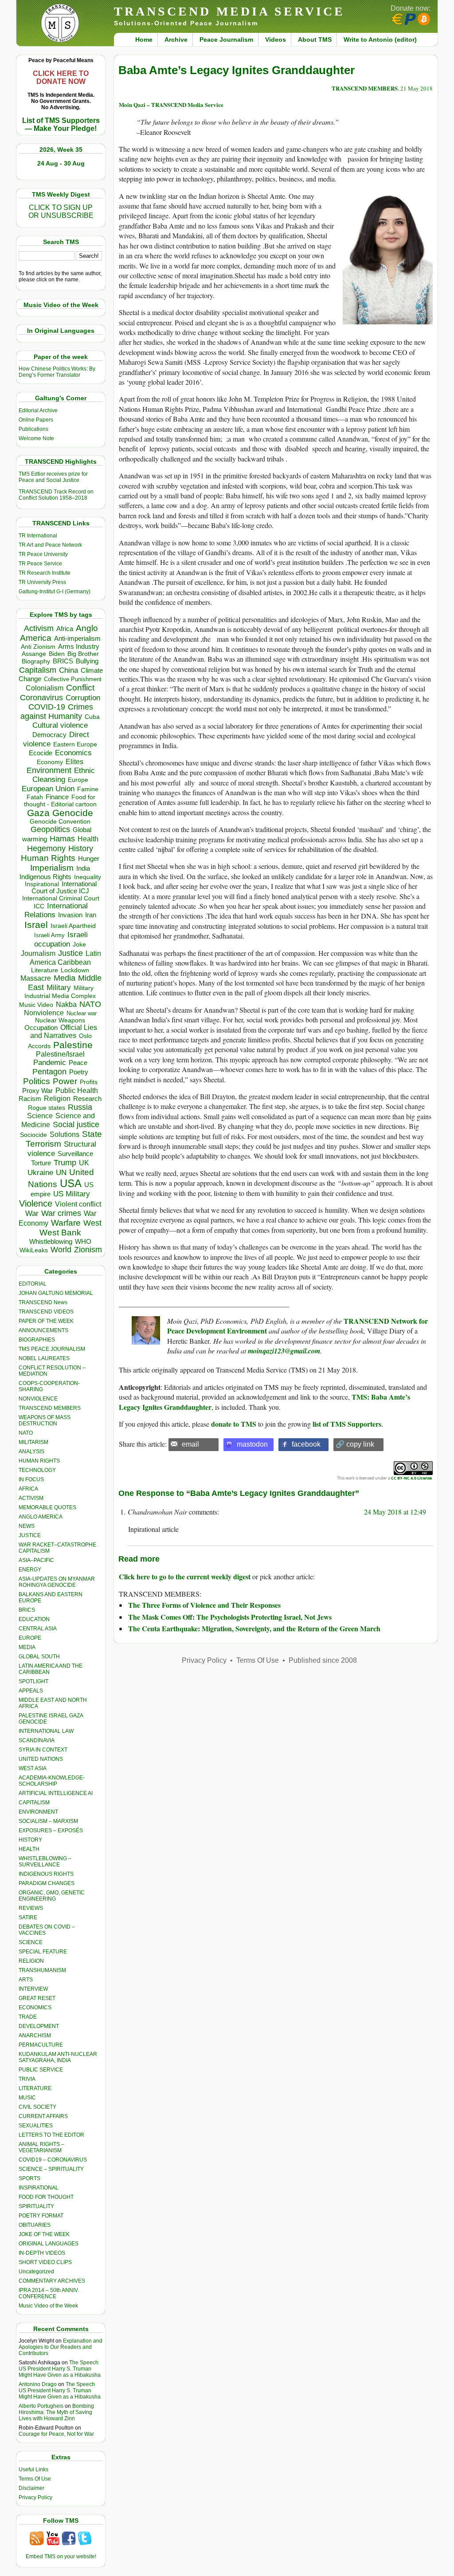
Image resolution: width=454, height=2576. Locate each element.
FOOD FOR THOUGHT (46, 2197)
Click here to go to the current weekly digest (185, 1576)
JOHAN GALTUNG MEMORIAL (56, 1293)
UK (84, 1163)
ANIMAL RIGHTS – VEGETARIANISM (41, 2147)
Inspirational (42, 884)
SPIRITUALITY (36, 2206)
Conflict (80, 687)
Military (59, 987)
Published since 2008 (323, 1660)
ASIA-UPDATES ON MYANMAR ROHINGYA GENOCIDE (57, 1582)
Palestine (73, 1045)
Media (65, 978)
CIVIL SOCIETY (37, 2107)
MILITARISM (33, 1442)
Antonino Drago (38, 2384)
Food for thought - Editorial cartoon (60, 801)
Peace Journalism (226, 39)
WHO (83, 1241)
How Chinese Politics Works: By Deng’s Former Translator (57, 372)
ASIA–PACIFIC (36, 1560)
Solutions (65, 1134)
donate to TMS (234, 1424)
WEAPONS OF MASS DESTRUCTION (45, 1420)
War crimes (61, 1213)
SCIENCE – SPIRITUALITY (51, 2169)
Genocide (73, 813)
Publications (33, 429)
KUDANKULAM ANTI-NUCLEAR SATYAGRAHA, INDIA (58, 2057)
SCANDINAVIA (37, 1740)
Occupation (41, 1028)
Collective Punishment (73, 679)
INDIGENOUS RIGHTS (46, 1874)
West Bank (60, 1233)
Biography (36, 661)
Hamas (62, 839)
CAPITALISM (34, 1803)
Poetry (79, 1072)
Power (65, 1081)
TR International (38, 536)
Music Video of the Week (48, 2306)
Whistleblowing (51, 1241)
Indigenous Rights (45, 877)
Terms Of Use (35, 2479)
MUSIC (27, 2098)
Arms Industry (79, 647)
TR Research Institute (45, 573)
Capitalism (38, 670)
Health (88, 839)
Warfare (66, 1223)
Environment (49, 770)
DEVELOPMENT (39, 2026)
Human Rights (48, 858)
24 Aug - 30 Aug (61, 163)
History (81, 848)
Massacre (36, 978)
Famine (88, 789)
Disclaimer (31, 2488)
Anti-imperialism (77, 639)
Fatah (35, 797)
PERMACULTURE (41, 2045)
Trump (65, 1163)
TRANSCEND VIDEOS (46, 1312)
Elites (74, 761)
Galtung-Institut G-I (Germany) (55, 592)
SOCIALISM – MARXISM (48, 1821)
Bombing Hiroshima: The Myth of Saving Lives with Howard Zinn (56, 2412)
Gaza (38, 813)
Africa (65, 629)
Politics (37, 1081)
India (83, 868)
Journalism (38, 953)
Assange (34, 654)
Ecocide (41, 753)
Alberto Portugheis (41, 2406)
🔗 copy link (355, 1444)
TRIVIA (27, 2079)
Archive (176, 39)
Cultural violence (60, 725)
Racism (30, 1099)
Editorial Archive (38, 410)
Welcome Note (36, 438)
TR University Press (42, 582)
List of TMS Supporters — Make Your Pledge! (61, 124)
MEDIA (27, 1647)
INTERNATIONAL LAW (46, 1731)
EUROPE (30, 1638)
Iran (91, 915)
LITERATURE (35, 2088)
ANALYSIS (31, 1452)
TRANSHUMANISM (42, 1970)
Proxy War (37, 1091)
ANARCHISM (35, 2036)
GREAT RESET (37, 1998)
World (61, 1250)
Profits (89, 1082)
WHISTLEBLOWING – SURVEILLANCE (45, 1862)
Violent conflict (78, 1204)
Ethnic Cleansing (64, 775)
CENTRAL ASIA (38, 1629)
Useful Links (33, 2469)
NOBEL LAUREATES (44, 1358)
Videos (276, 39)
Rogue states (47, 1108)
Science (40, 1116)
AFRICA (28, 1489)
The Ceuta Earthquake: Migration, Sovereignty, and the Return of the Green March (254, 1628)
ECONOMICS (35, 2008)
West (92, 1223)
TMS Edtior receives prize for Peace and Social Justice (53, 477)
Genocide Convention (60, 822)
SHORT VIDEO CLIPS (45, 2262)
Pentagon (49, 1072)
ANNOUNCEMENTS (43, 1330)
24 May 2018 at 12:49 (395, 1512)
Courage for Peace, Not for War (56, 2434)
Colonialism (45, 688)
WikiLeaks (34, 1250)
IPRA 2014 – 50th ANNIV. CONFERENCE (49, 2293)
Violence (36, 1203)
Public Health (77, 1090)
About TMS (315, 39)
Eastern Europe (75, 744)
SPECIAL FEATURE (43, 1952)
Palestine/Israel (60, 1054)
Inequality (88, 877)
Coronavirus (41, 697)
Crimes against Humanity (57, 712)
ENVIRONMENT (38, 1812)
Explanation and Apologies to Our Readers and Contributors (61, 2347)
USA (71, 1183)
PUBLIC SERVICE (41, 2070)
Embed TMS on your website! (61, 2556)
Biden (57, 654)
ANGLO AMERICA (41, 1517)
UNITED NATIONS (41, 1759)
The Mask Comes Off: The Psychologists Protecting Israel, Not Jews (230, 1617)
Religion (57, 1099)
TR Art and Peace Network (50, 545)
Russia (80, 1107)
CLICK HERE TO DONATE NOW (61, 77)
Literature (45, 970)
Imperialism (52, 868)
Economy (50, 762)
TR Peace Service (40, 564)
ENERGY (30, 1570)
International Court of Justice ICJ (64, 888)
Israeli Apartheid (73, 926)
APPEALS (31, 1691)
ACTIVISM (31, 1498)
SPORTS (29, 2178)
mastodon (252, 1444)
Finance (57, 797)
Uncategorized (36, 2272)
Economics (73, 753)
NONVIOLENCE (38, 1399)
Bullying (87, 661)
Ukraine (40, 1172)
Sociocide (33, 1135)
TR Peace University (43, 554)
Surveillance (75, 1154)
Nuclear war (82, 1013)
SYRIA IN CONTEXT (43, 1750)
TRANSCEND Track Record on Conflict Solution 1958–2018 (56, 495)
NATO (90, 1004)
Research (87, 1099)
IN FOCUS (31, 1479)
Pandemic (50, 1063)
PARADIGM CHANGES (47, 1883)
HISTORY (30, 1840)
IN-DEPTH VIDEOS (42, 2253)
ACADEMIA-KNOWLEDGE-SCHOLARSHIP (52, 1781)
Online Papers (36, 420)
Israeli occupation (61, 939)
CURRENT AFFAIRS (43, 2116)
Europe (78, 780)
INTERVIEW (33, 1989)
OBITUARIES (35, 2225)
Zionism (88, 1250)
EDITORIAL (33, 1284)
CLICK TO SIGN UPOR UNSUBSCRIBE (61, 211)
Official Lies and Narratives (64, 1032)
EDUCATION (34, 1619)
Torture (41, 1163)
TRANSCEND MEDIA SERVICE (229, 11)
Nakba (66, 1004)
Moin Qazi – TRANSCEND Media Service (171, 105)
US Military (72, 1194)
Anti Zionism (38, 647)
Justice (70, 953)
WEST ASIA (33, 1768)
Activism (39, 628)
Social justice (76, 1124)
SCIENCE (31, 1942)
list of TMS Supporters (347, 1424)
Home (144, 39)
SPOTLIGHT (33, 1681)
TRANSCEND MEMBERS (50, 1408)
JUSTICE (30, 1535)
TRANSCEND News (43, 1302)
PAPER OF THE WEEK (46, 1321)
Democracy (49, 735)
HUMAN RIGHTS (39, 1461)
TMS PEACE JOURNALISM (52, 1349)
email (190, 1444)
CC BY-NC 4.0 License (411, 1478)
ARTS (26, 1980)
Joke (79, 945)
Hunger (89, 859)
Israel (36, 925)
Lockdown (75, 970)
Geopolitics (50, 829)
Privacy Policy (35, 2497)
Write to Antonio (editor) (380, 39)
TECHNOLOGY (37, 1470)
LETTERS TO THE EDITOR (51, 2135)
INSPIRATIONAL (39, 2188)
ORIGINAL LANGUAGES (49, 2244)
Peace (78, 1063)
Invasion (70, 915)
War (32, 1213)
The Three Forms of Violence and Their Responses (204, 1605)
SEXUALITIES (36, 2126)
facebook (306, 1444)
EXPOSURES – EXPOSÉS (51, 1830)
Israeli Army (49, 935)
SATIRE (28, 1917)
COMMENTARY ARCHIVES (52, 2281)
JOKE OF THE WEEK (44, 2234)
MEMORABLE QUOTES (47, 1507)
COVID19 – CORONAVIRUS (53, 2160)
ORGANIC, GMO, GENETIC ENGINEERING (52, 1896)
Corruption (83, 698)
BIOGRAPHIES (37, 1340)
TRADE (28, 2017)
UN (61, 1173)
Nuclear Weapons (60, 1020)
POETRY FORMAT (41, 2216)
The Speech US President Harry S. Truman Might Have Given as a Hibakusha (60, 2369)
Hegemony (46, 848)
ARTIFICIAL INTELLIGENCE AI (56, 1793)
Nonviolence (44, 1013)
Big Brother (83, 654)
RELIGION (31, 1961)
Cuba (92, 717)
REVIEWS (31, 1908)
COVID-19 (47, 707)
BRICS (63, 661)
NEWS (27, 1526)
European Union (48, 789)
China (68, 670)
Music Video (36, 1005)
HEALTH (29, 1849)
